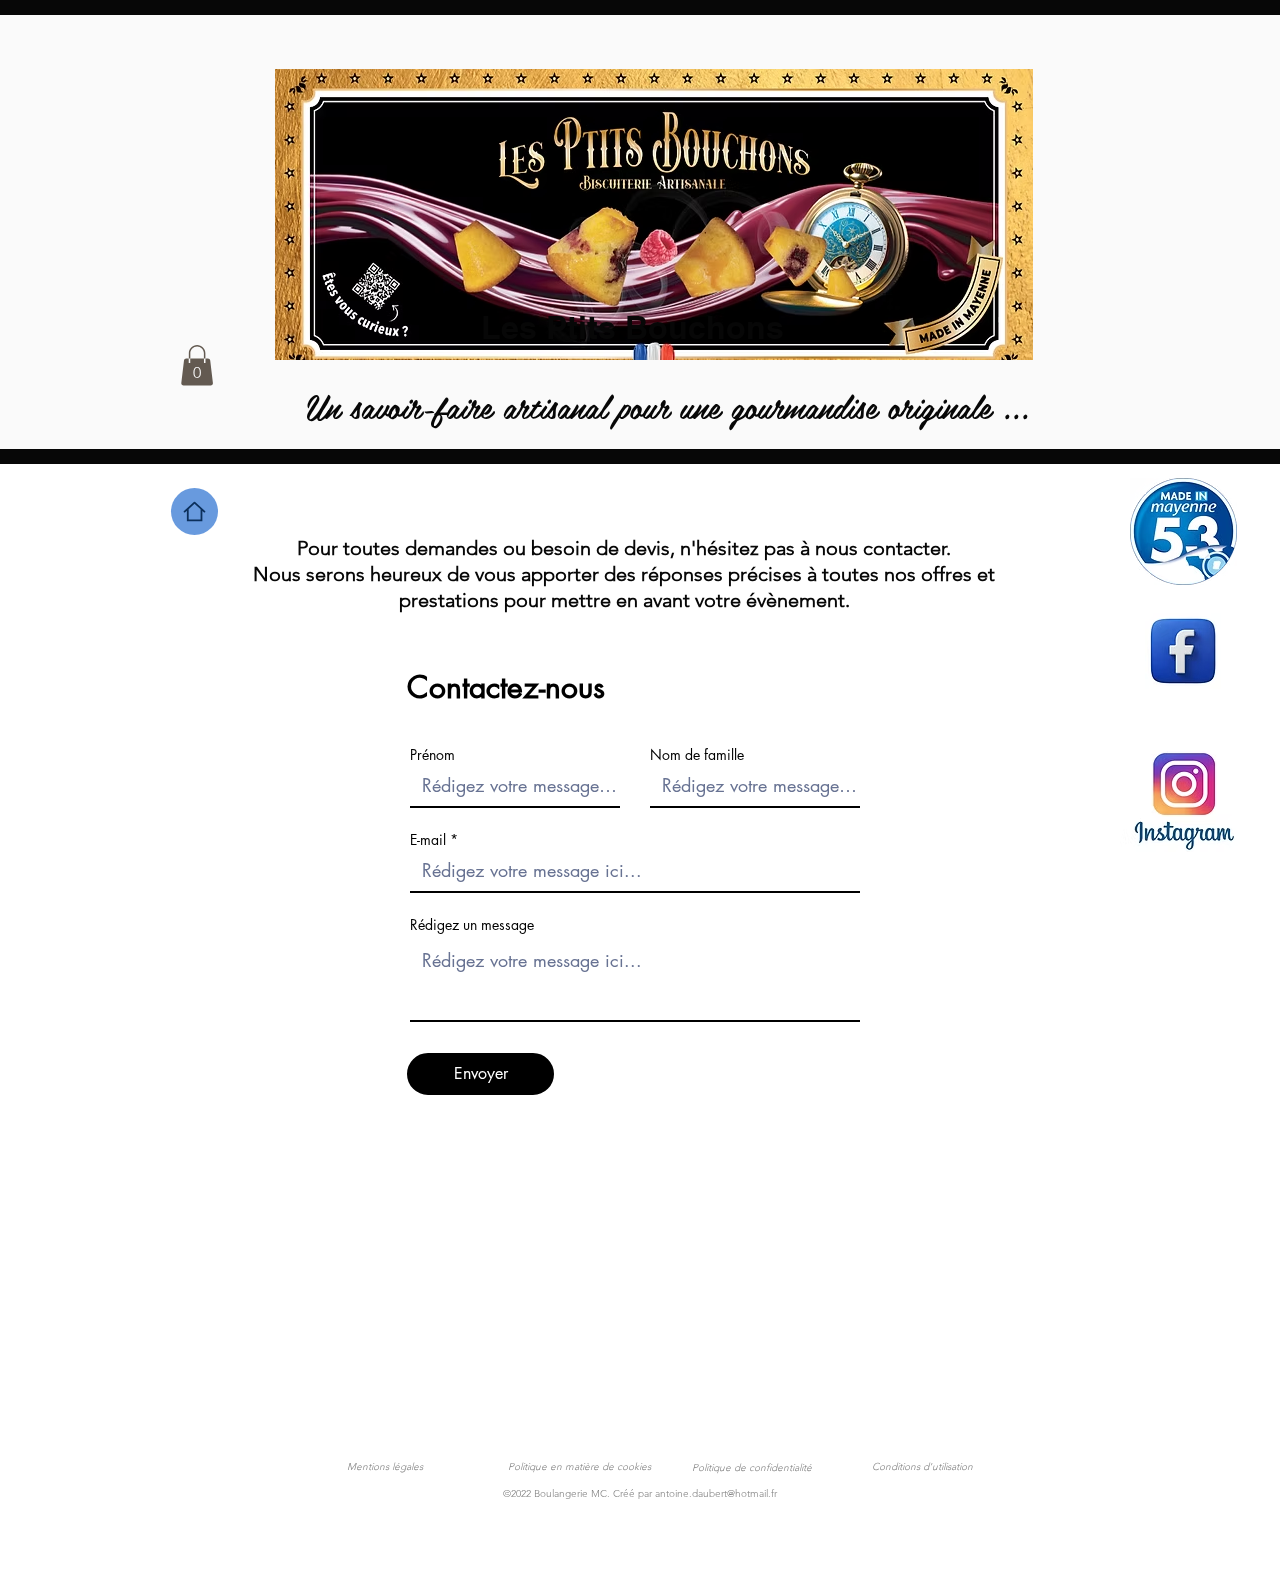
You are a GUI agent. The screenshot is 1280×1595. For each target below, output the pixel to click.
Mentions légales (385, 1466)
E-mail (428, 840)
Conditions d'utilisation (922, 1466)
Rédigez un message (472, 925)
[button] (197, 365)
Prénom (432, 755)
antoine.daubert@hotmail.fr (716, 1493)
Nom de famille (697, 755)
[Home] (194, 511)
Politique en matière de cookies (581, 1466)
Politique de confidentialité (752, 1467)
